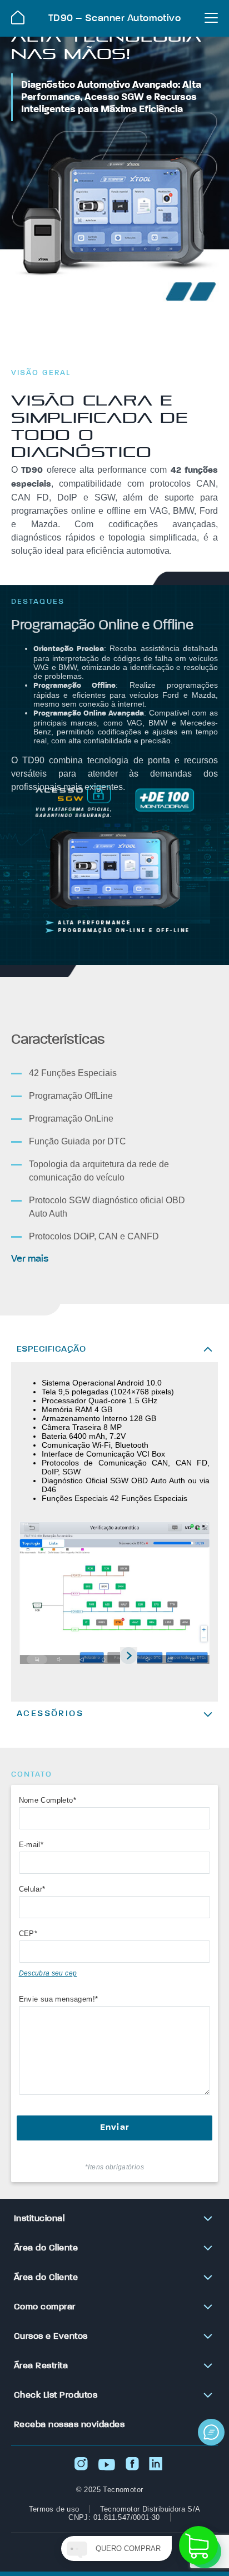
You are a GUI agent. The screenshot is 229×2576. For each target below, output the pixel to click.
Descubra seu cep (48, 1973)
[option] (114, 1594)
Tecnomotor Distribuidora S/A (150, 2509)
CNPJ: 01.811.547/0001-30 (114, 2517)
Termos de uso (54, 2509)
